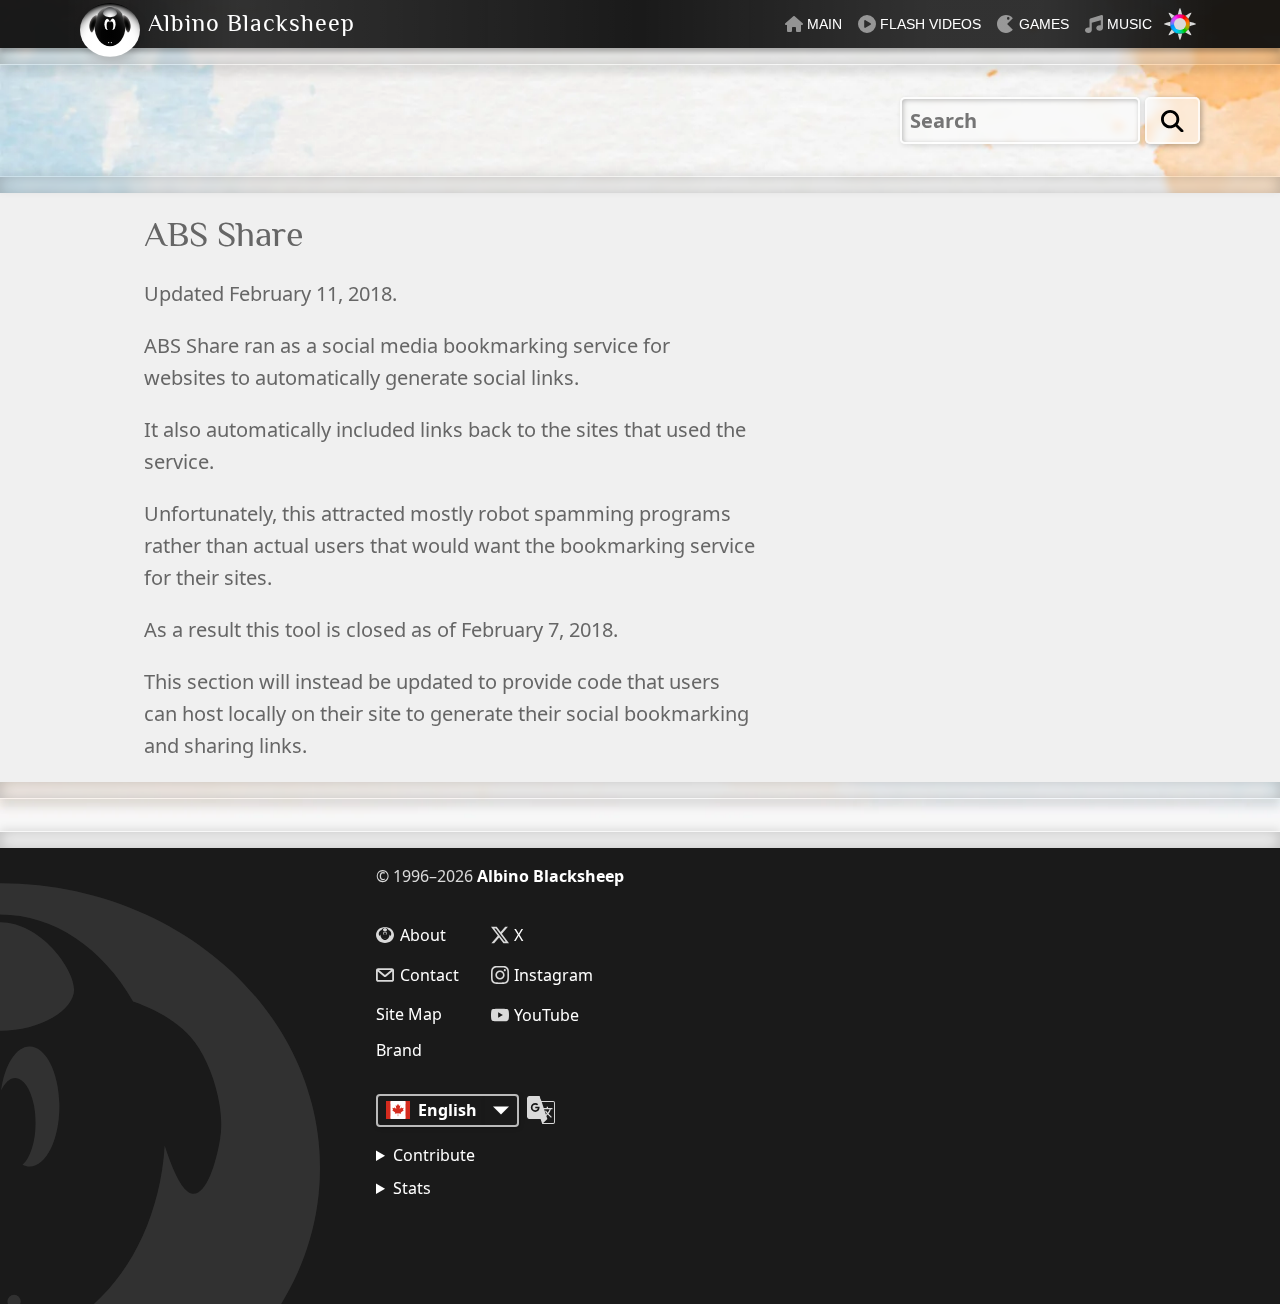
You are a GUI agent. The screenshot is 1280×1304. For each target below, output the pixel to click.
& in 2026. (470, 1239)
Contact (429, 975)
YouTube (546, 1015)
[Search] (1172, 120)
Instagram (553, 975)
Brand (399, 1050)
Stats (412, 1188)
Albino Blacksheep (550, 876)
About (423, 935)
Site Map (409, 1014)
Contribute (434, 1155)
